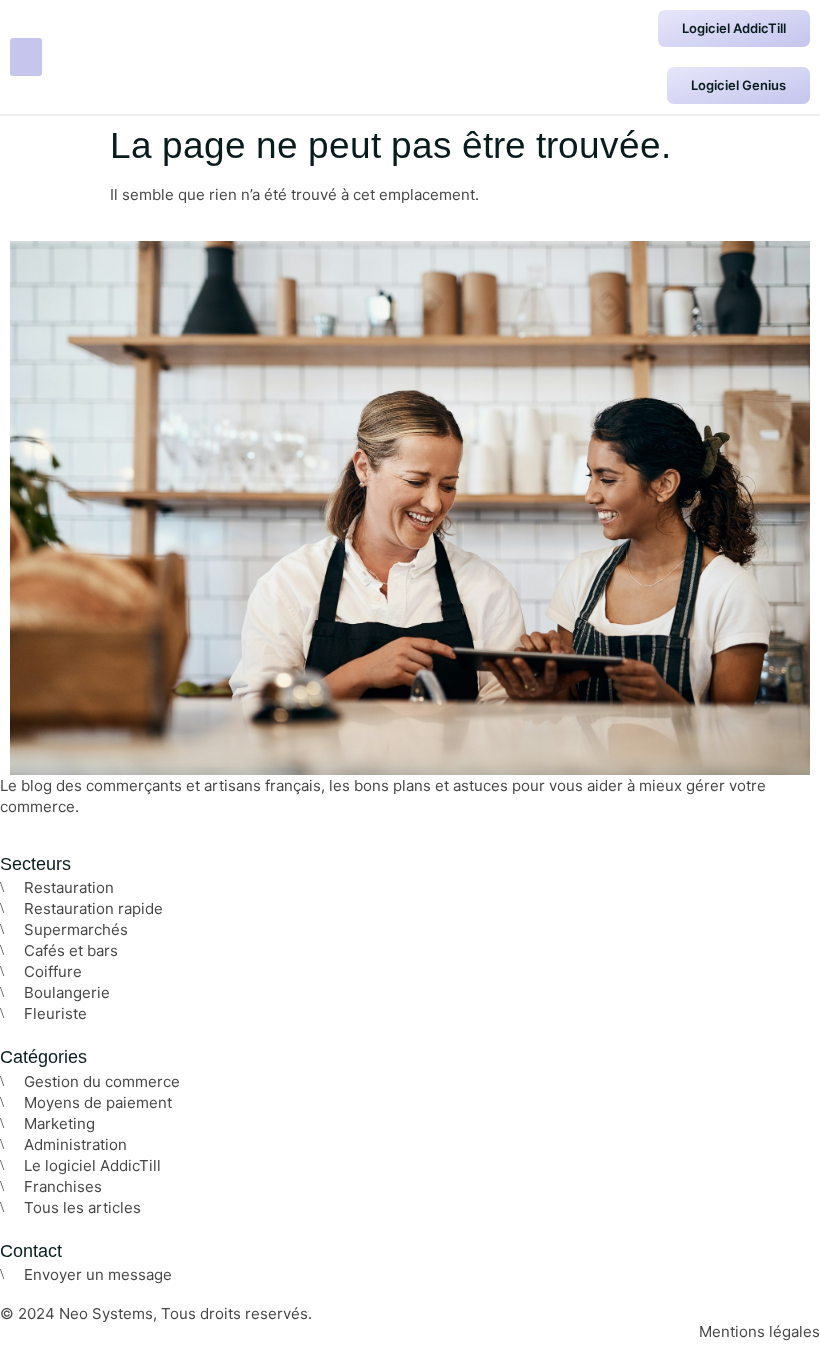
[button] (26, 57)
